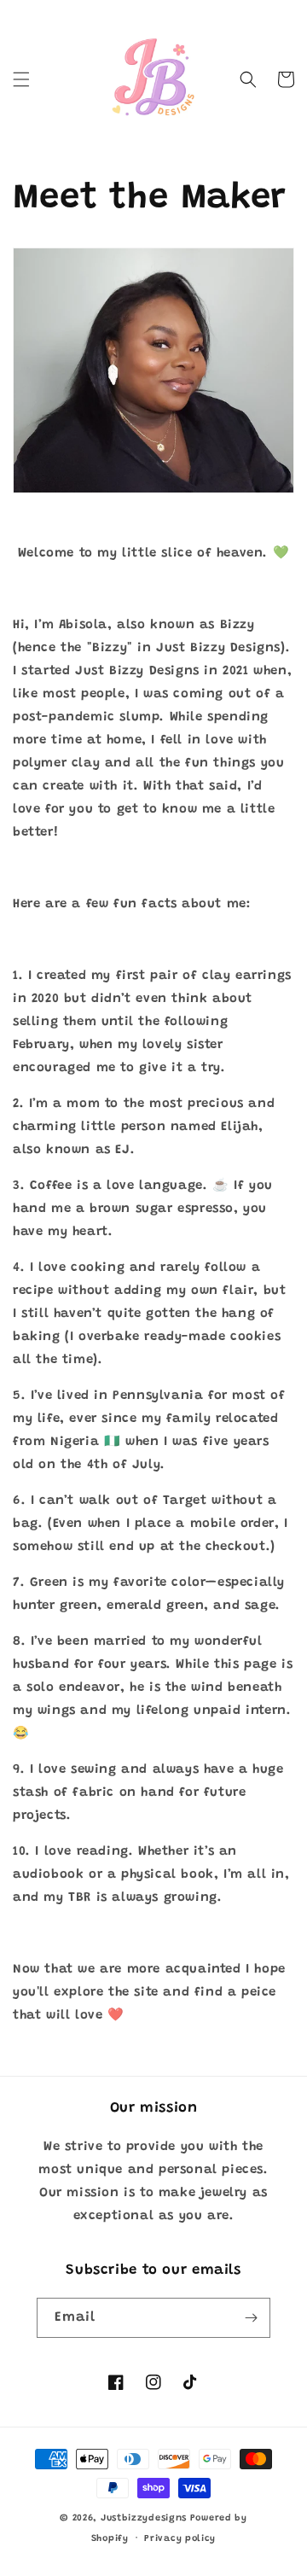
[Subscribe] (251, 2318)
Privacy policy (180, 2539)
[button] (21, 79)
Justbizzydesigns (145, 2518)
